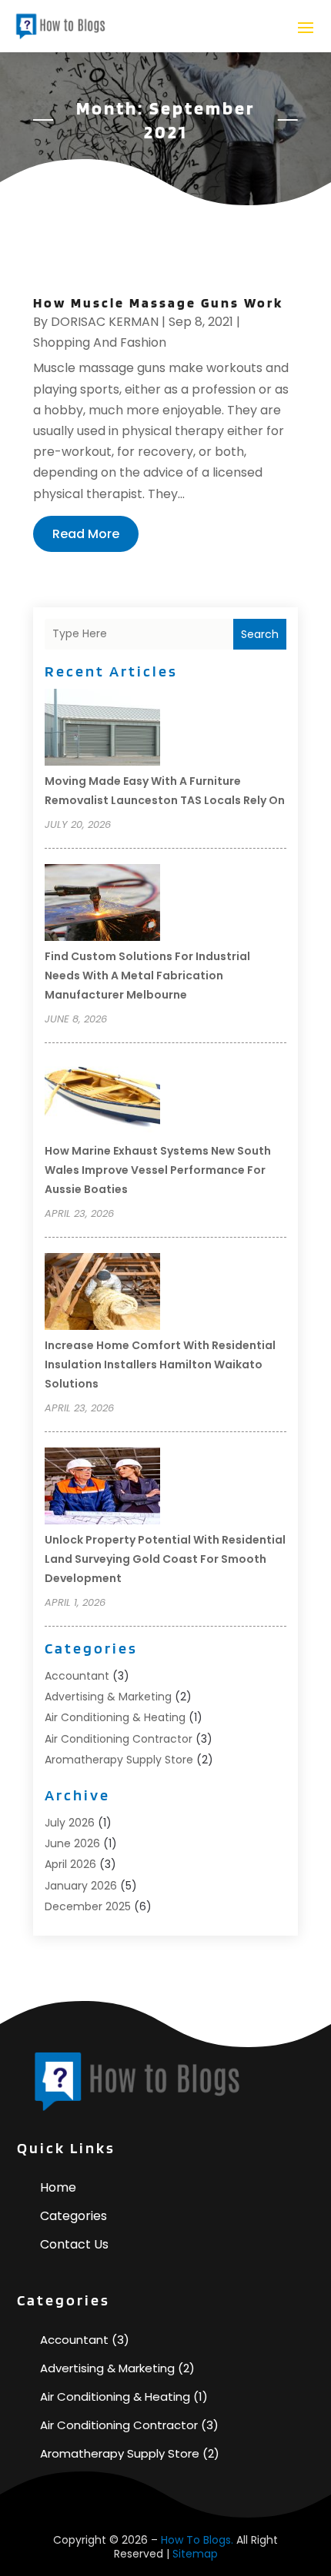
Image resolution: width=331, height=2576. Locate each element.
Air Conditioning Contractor (119, 1739)
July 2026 (70, 1823)
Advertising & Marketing (108, 1697)
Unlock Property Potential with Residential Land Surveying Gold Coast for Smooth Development (165, 1559)
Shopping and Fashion (100, 342)
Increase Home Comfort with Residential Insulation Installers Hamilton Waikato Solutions (160, 1364)
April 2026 (70, 1864)
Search (260, 634)
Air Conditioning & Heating (115, 1717)
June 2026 (72, 1843)
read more (86, 534)
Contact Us (74, 2244)
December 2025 (88, 1906)
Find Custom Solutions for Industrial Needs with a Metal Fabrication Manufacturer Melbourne (147, 976)
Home (58, 2187)
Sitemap (195, 2554)
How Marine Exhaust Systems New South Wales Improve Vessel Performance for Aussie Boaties (158, 1170)
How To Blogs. (197, 2540)
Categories (74, 2216)
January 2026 (81, 1886)
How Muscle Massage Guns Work (158, 302)
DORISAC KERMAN (105, 322)
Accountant (77, 1676)
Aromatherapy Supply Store (119, 1760)
